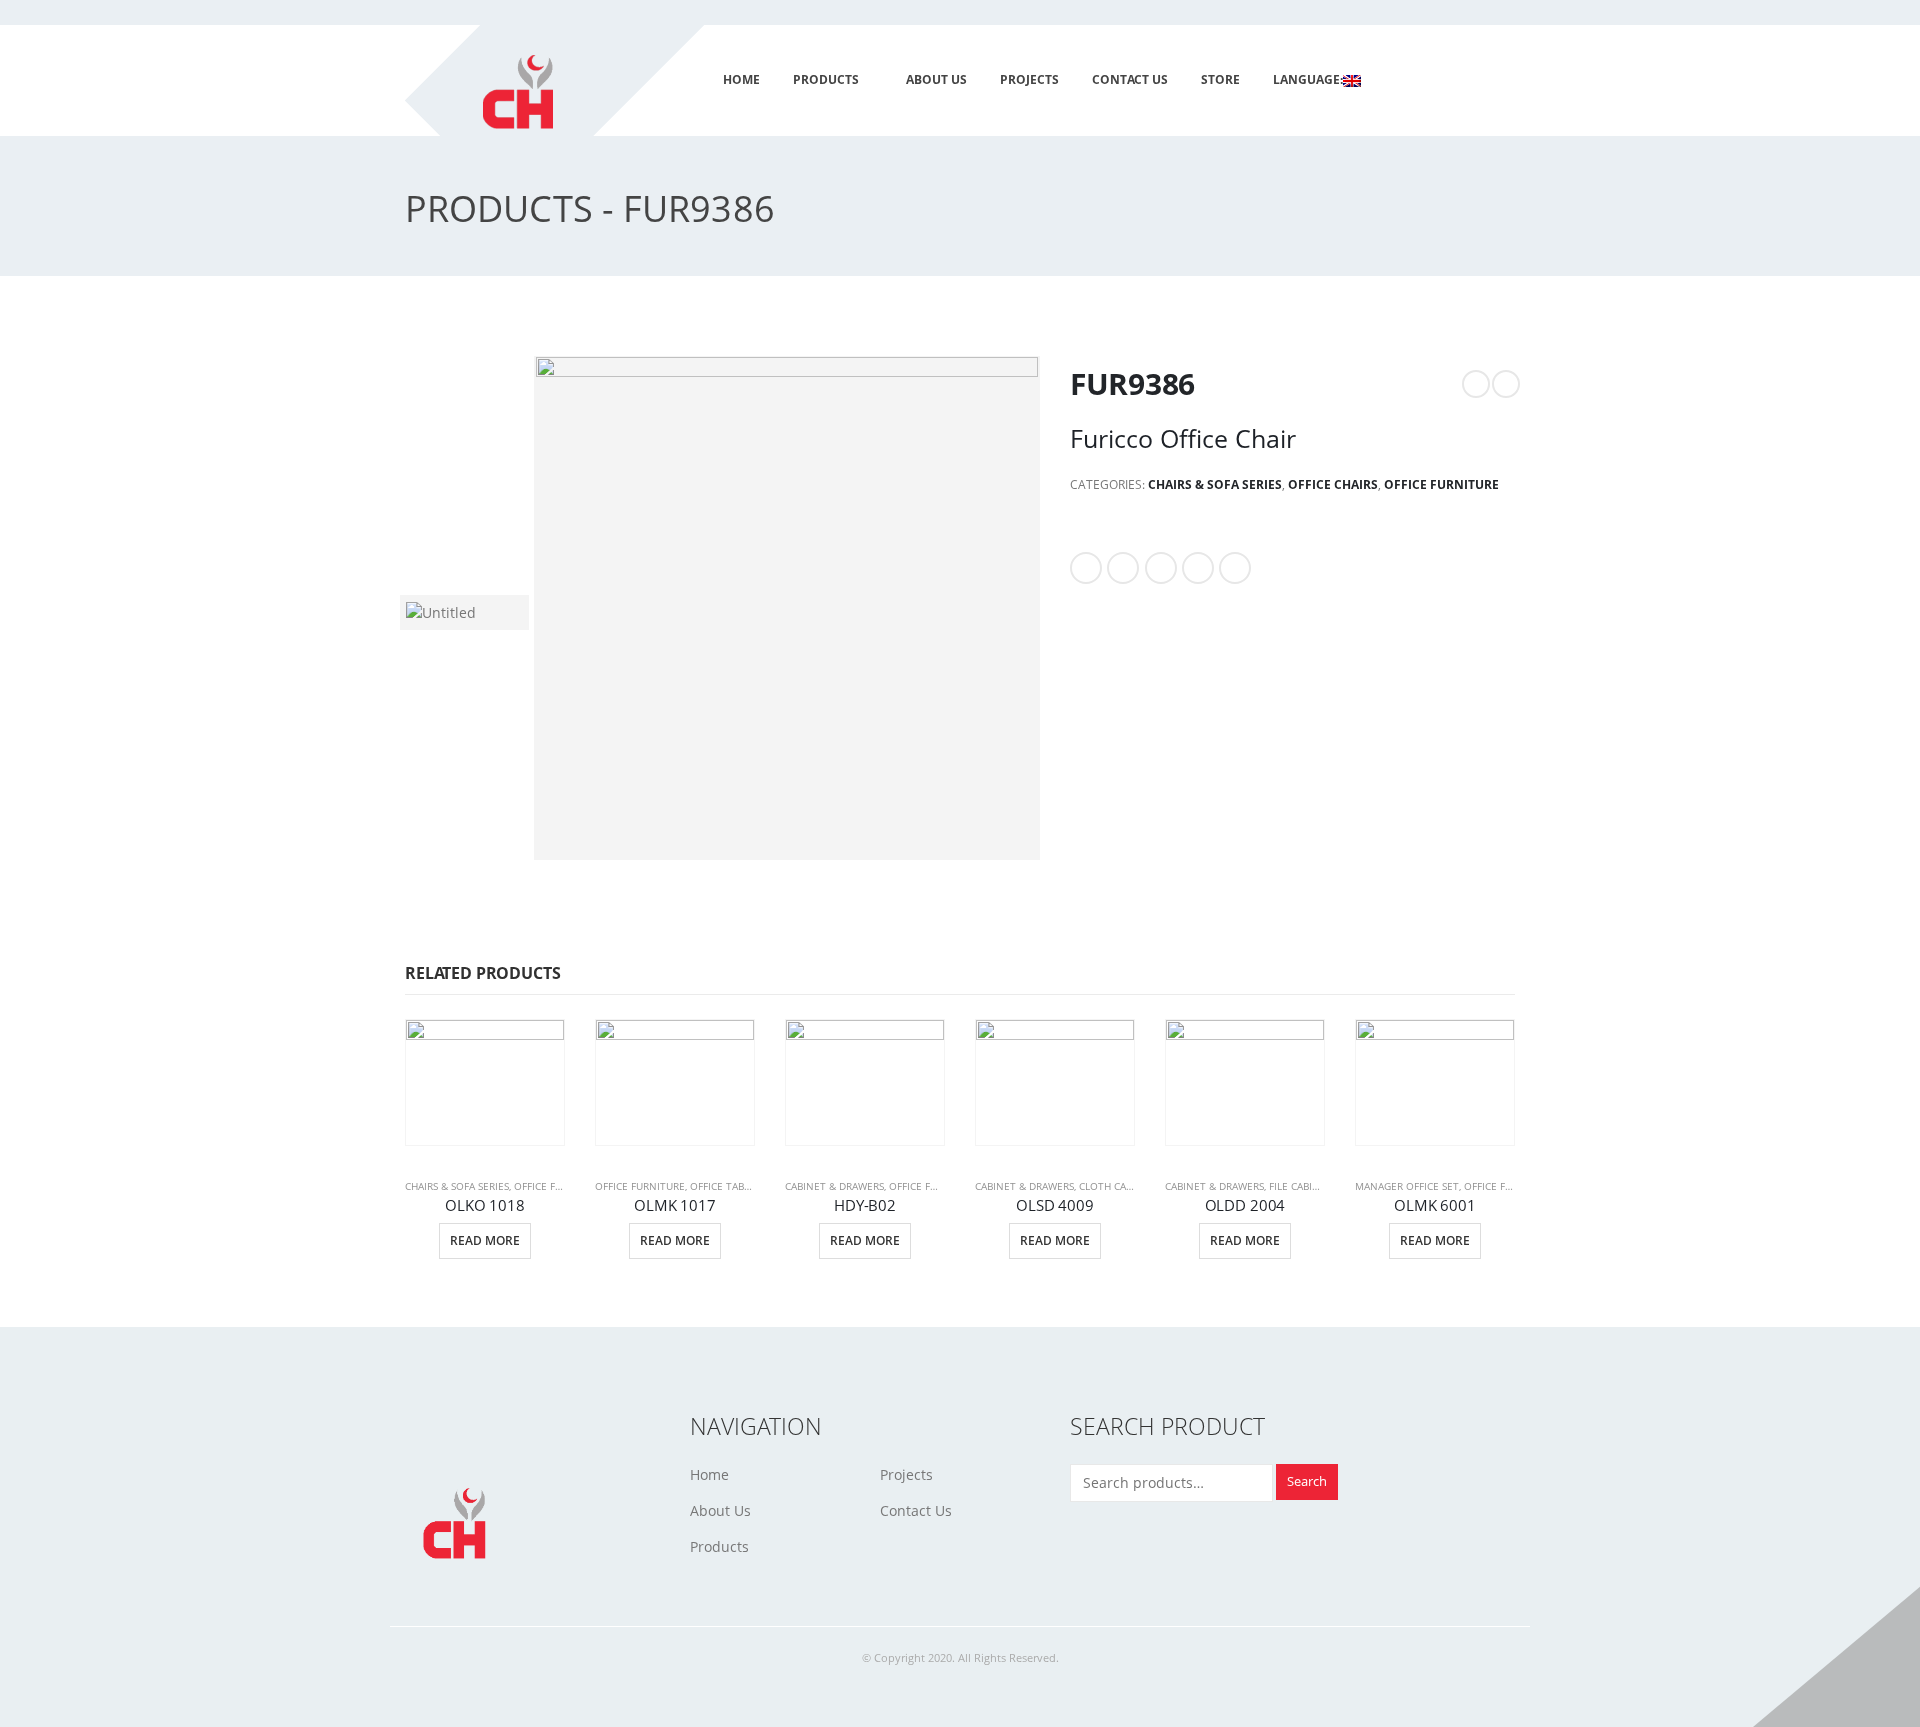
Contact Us (916, 1510)
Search (1307, 1481)
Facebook (1086, 568)
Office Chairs (1333, 484)
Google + (1198, 568)
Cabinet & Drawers (834, 1186)
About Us (720, 1510)
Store (1220, 79)
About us (936, 79)
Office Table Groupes (746, 1186)
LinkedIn (1161, 568)
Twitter (1123, 568)
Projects (906, 1474)
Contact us (1130, 79)
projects (1029, 79)
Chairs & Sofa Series (1215, 484)
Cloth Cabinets (1119, 1186)
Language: (1308, 79)
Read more (485, 1240)
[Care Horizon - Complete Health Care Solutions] (567, 106)
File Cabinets (1303, 1186)
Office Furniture (1441, 484)
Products (826, 79)
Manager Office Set (1407, 1186)
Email (1235, 568)
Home (741, 79)
